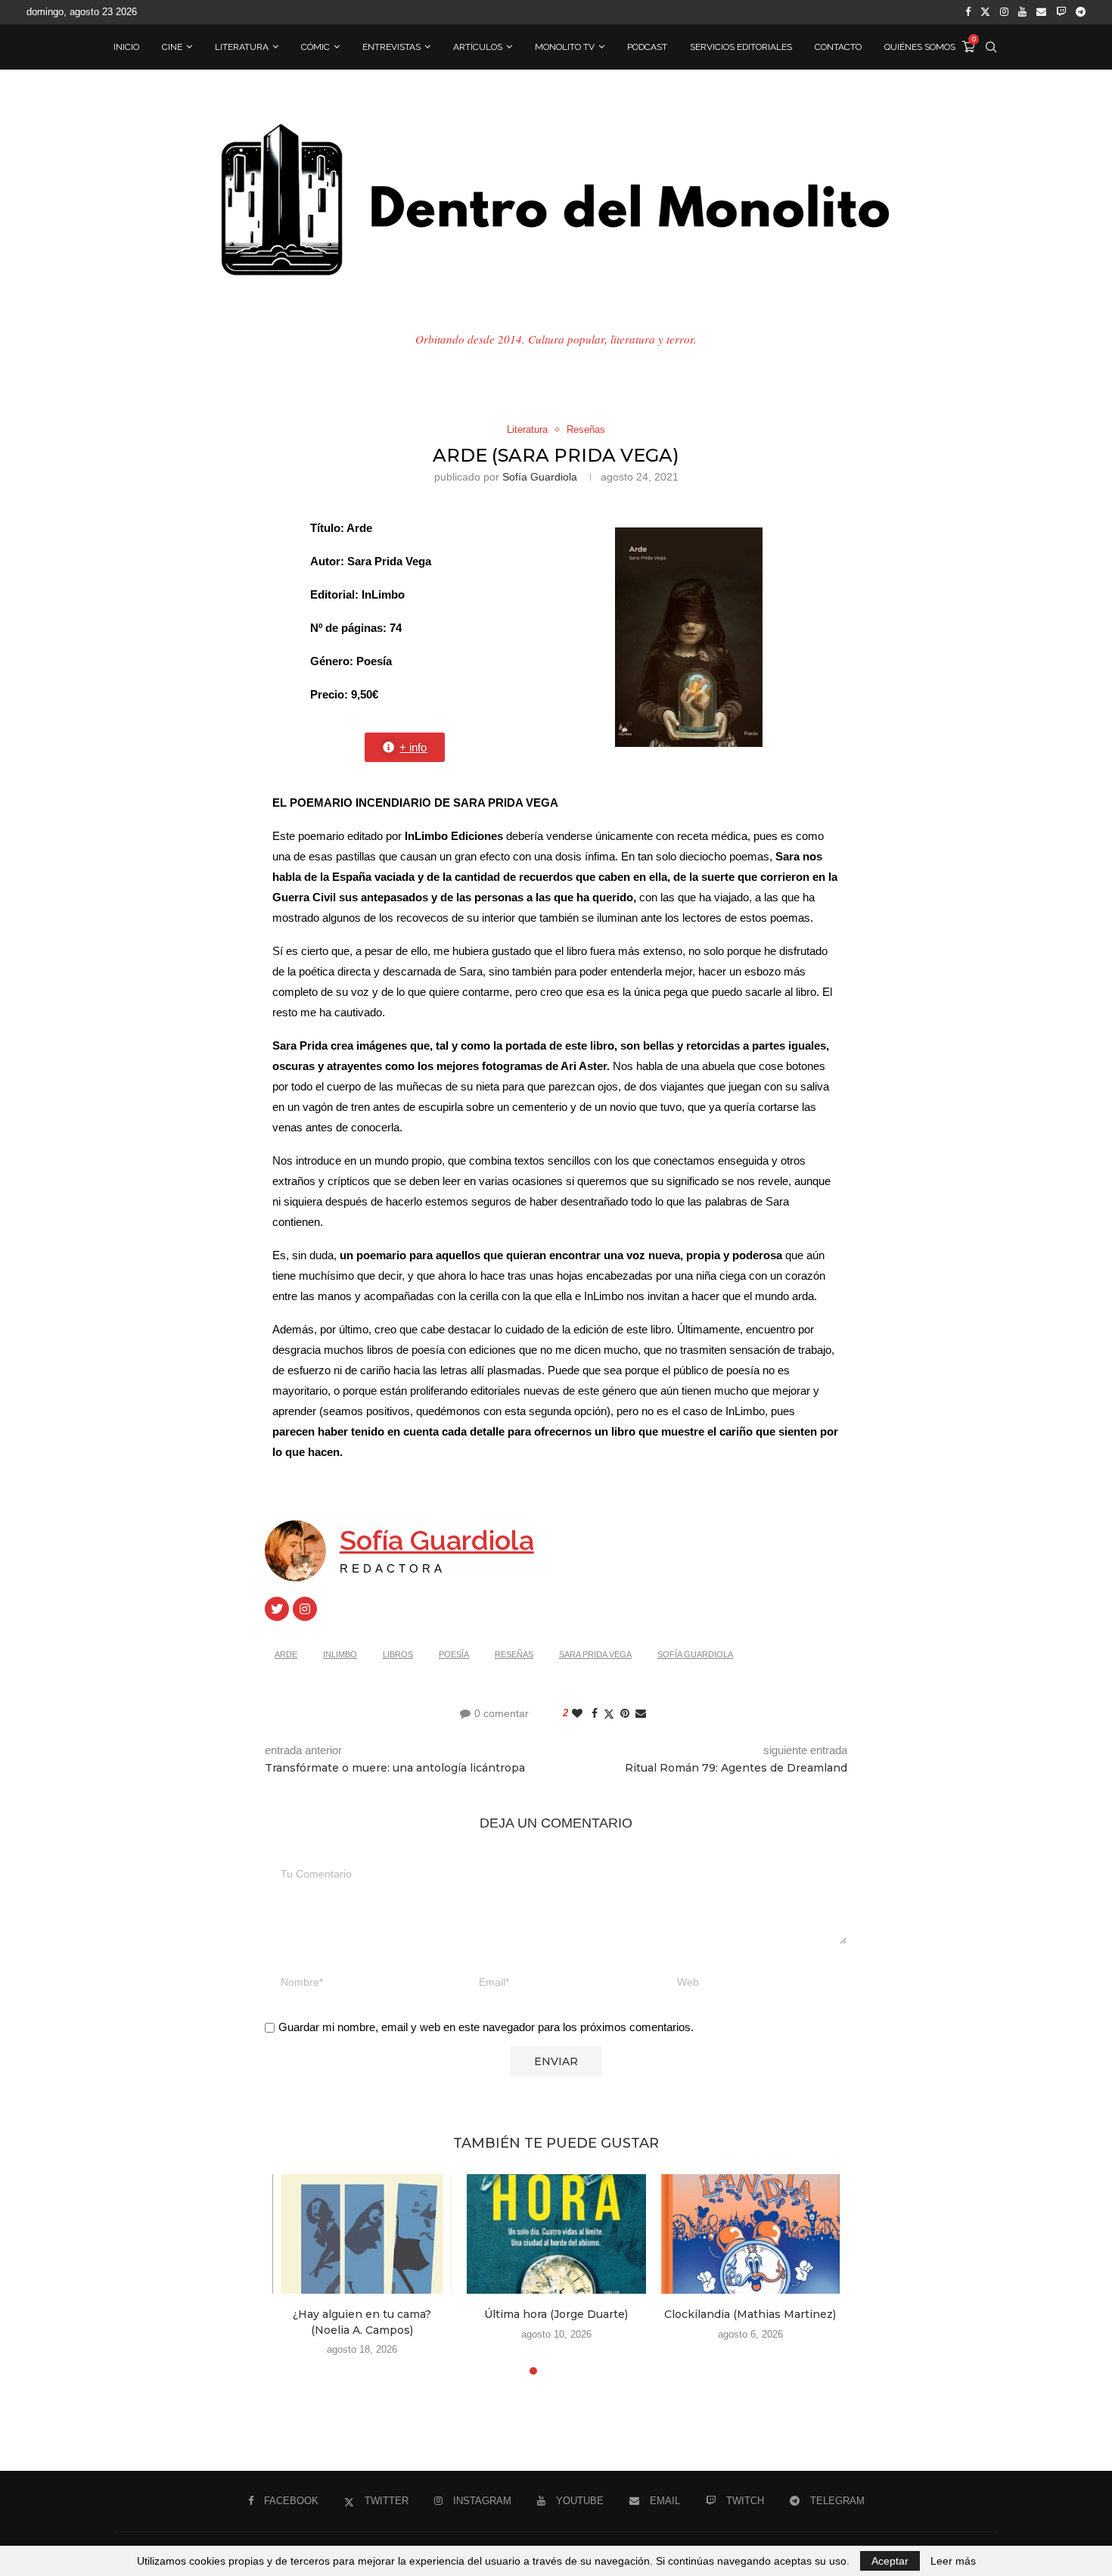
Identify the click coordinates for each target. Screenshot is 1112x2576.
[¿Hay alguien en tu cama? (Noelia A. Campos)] (362, 2234)
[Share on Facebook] (595, 1713)
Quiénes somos (920, 47)
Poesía (454, 1654)
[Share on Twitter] (609, 1714)
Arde (286, 1654)
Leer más (953, 2561)
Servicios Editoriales (741, 47)
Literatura (242, 47)
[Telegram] (1081, 12)
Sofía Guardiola (540, 477)
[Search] (991, 47)
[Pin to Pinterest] (625, 1713)
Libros (398, 1654)
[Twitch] (1061, 12)
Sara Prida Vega (595, 1654)
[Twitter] (985, 12)
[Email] (1041, 12)
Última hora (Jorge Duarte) (556, 2314)
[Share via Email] (641, 1713)
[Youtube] (1022, 12)
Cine (172, 47)
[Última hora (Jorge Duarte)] (556, 2234)
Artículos (478, 47)
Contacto (838, 47)
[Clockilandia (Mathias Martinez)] (751, 2234)
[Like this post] (577, 1713)
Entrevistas (391, 47)
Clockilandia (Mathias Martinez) (750, 2314)
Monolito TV (565, 47)
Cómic (315, 47)
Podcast (647, 47)
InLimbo (340, 1654)
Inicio (126, 47)
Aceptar (890, 2561)
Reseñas (514, 1654)
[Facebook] (968, 12)
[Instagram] (1004, 12)
